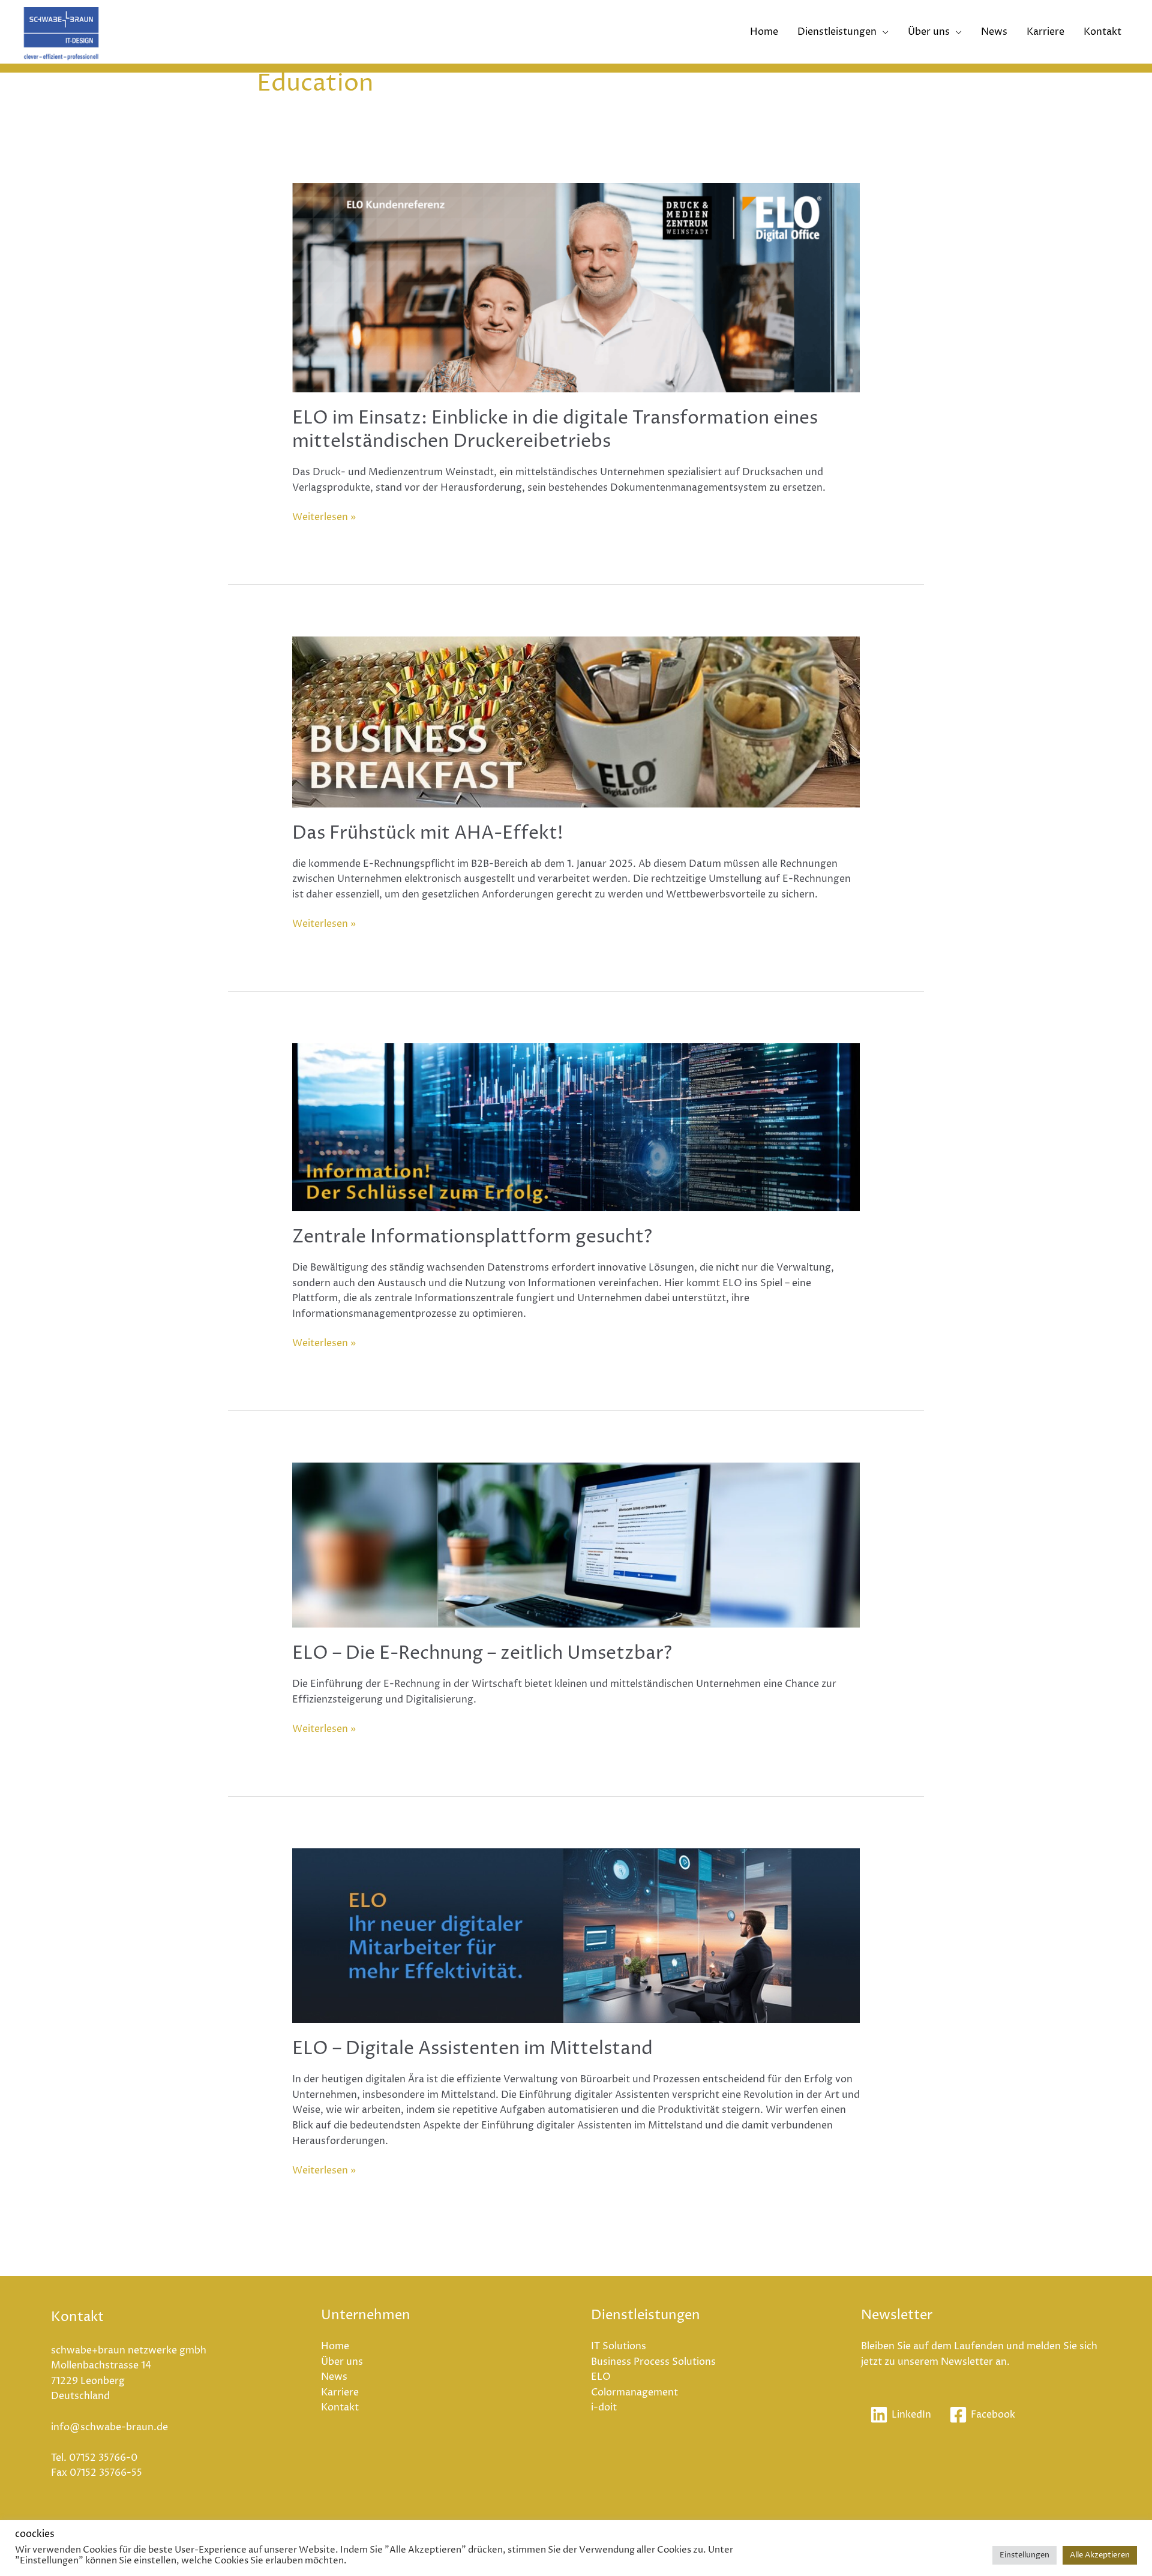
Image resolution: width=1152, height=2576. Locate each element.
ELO (601, 2377)
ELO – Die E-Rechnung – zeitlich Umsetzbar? (482, 1654)
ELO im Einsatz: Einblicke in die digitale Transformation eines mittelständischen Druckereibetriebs (555, 430)
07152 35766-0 (103, 2458)
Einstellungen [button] (1024, 2555)
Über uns (929, 32)
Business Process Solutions (653, 2362)
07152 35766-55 (106, 2473)
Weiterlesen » (324, 517)
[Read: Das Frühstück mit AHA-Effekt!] (576, 721)
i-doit (604, 2407)
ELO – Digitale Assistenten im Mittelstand (472, 2049)
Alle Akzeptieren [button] (1100, 2555)
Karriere (1045, 32)
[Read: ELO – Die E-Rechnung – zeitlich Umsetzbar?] (576, 1545)
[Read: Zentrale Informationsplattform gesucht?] (576, 1127)
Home (764, 32)
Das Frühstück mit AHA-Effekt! (428, 834)
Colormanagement (634, 2392)
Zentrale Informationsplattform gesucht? (472, 1237)
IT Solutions (619, 2346)
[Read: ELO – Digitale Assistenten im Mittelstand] (576, 1935)
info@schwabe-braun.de (109, 2427)
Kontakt (1102, 32)
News (994, 32)
